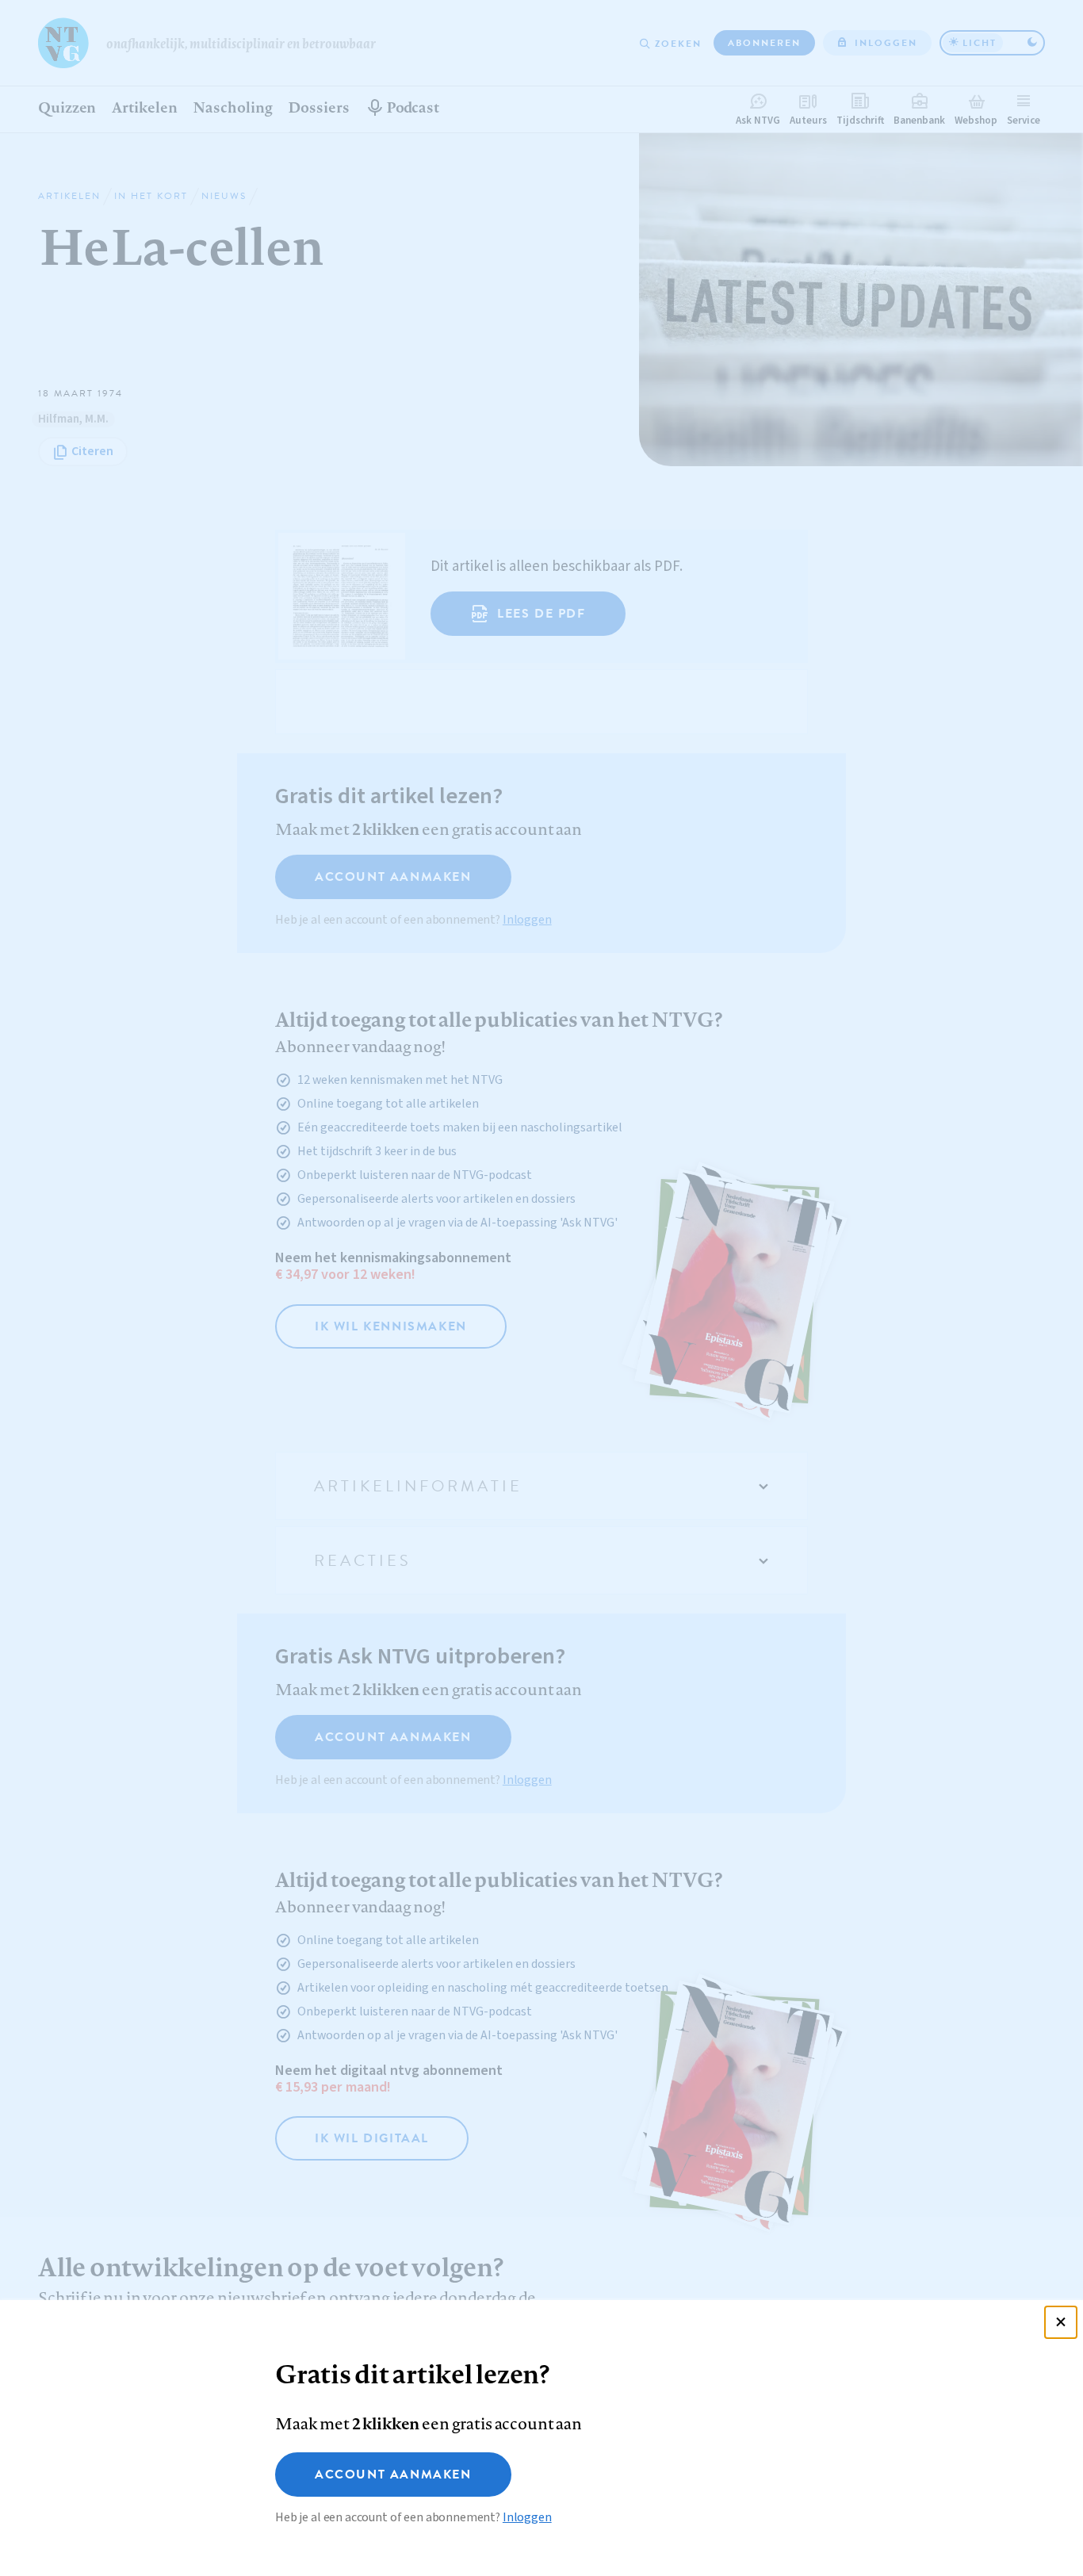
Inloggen (527, 2517)
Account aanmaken (393, 2475)
